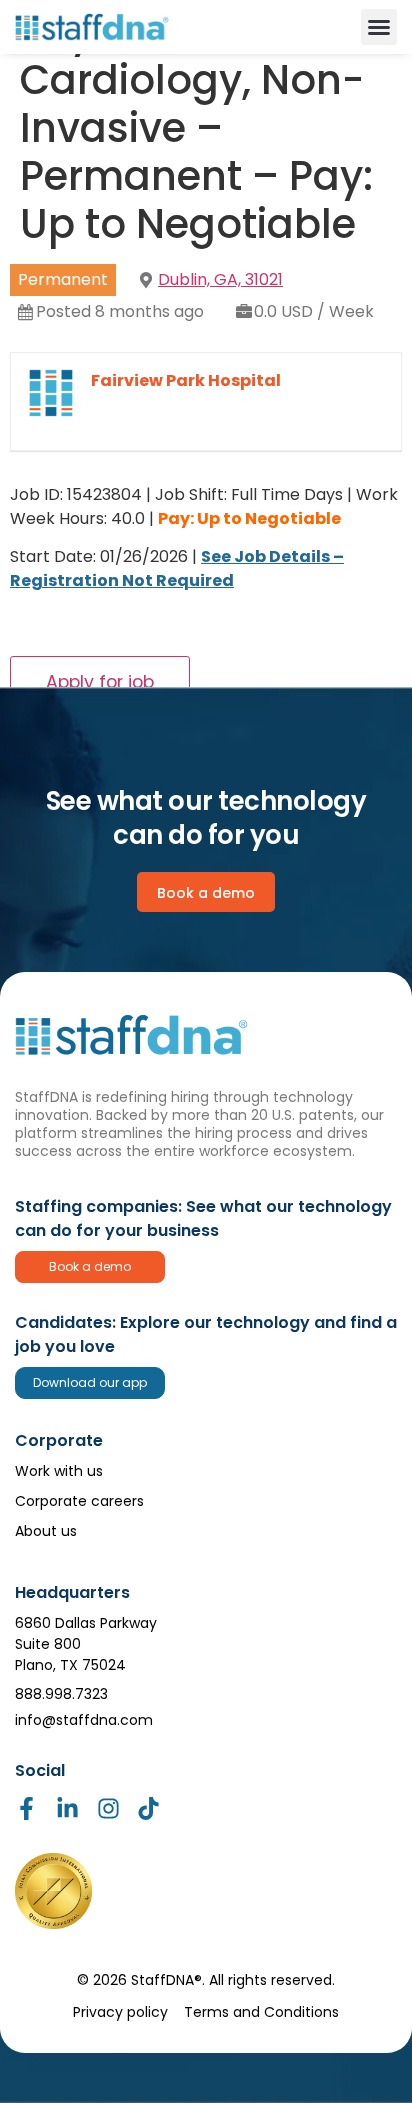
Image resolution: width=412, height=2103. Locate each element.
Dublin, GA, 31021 (220, 279)
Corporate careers (79, 1501)
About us (46, 1531)
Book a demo (90, 1266)
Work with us (59, 1471)
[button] (379, 27)
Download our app (90, 1382)
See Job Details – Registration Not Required (177, 568)
